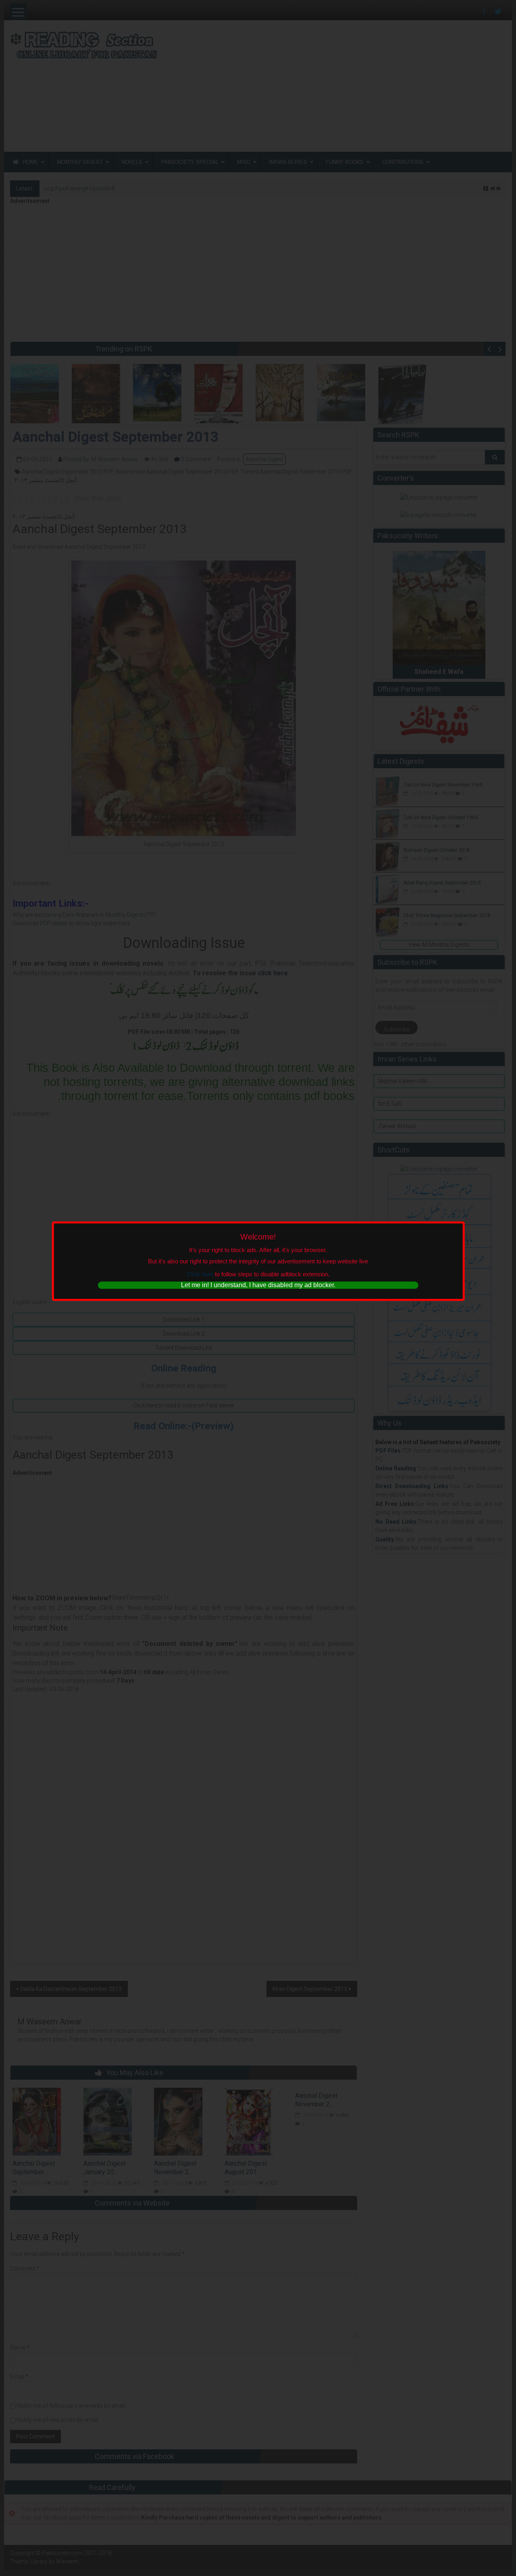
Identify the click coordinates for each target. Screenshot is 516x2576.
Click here (200, 1274)
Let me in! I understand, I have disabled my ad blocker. (258, 1285)
